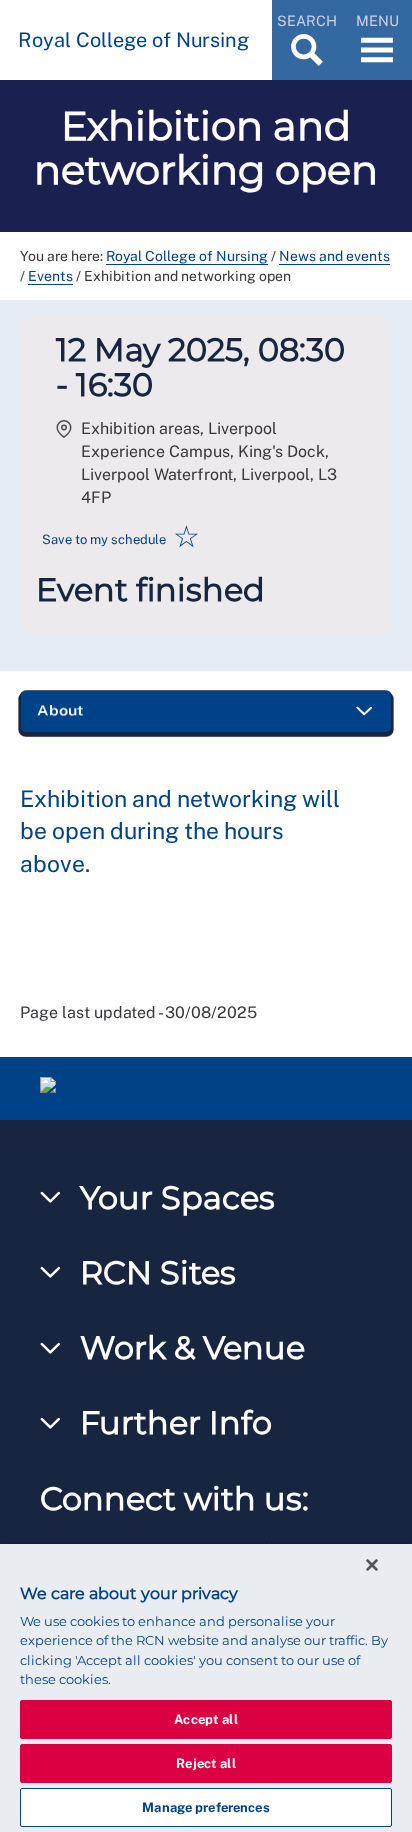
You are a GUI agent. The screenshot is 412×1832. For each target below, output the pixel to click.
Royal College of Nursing (187, 256)
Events (50, 276)
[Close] (372, 1565)
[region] (206, 1688)
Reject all (205, 1763)
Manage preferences (205, 1807)
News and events (334, 256)
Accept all (205, 1719)
